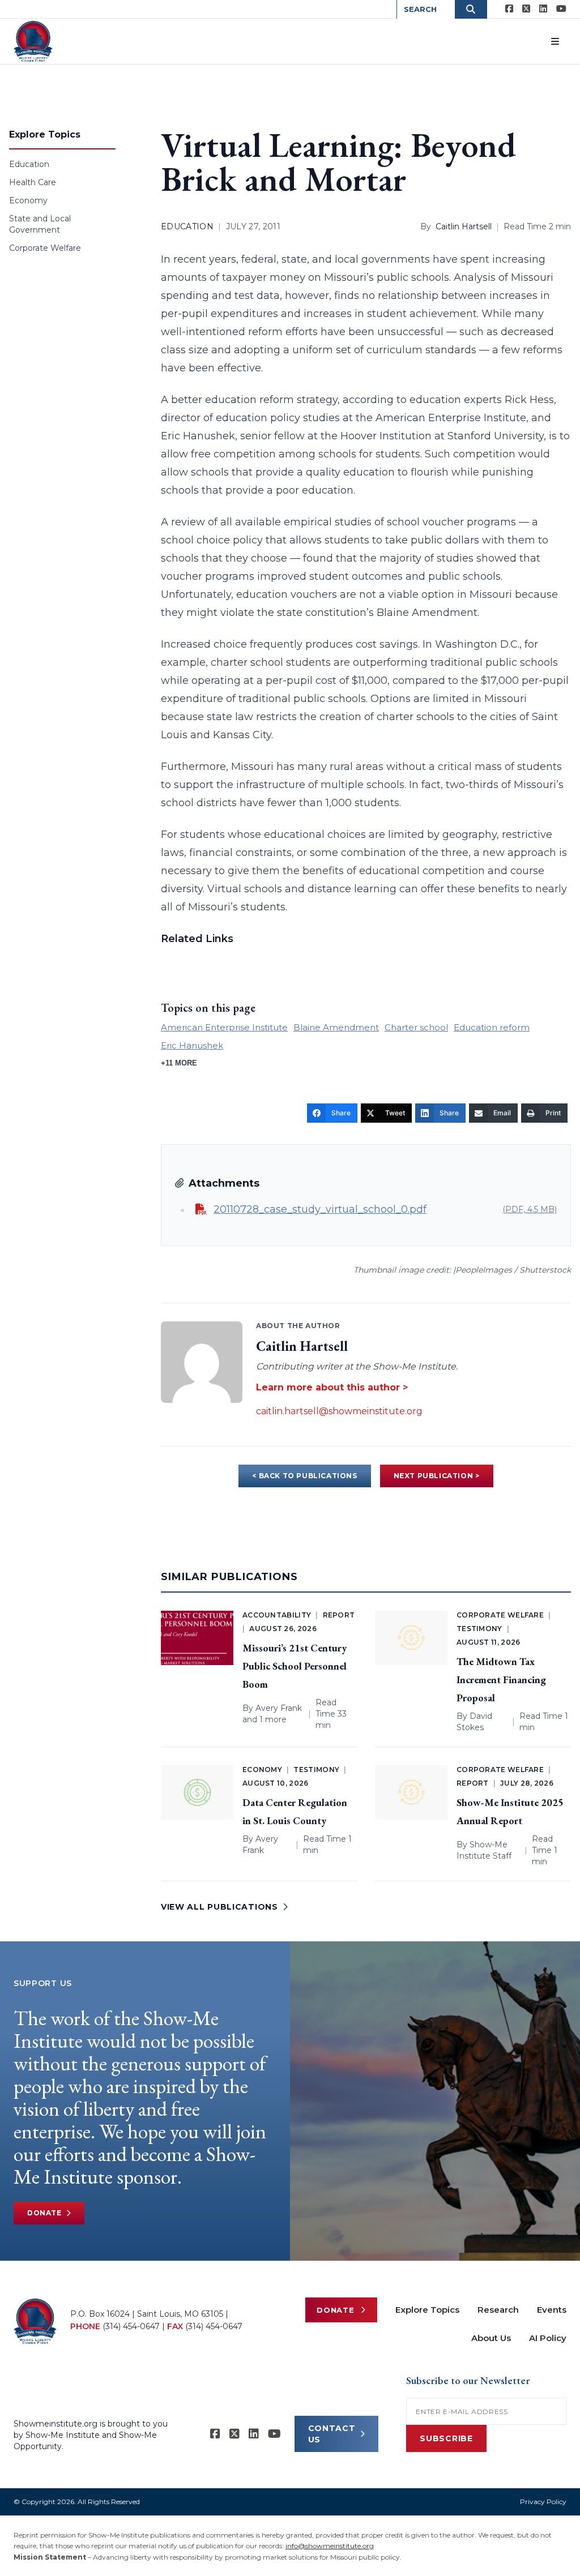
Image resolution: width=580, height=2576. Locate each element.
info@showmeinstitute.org (330, 2546)
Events (552, 2310)
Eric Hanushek (192, 1045)
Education (29, 164)
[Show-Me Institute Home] (33, 41)
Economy (28, 200)
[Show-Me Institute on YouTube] (561, 9)
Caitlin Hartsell (464, 226)
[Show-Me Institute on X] (526, 9)
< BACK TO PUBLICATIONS (304, 1476)
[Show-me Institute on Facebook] (509, 9)
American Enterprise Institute (224, 1027)
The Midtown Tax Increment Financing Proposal (501, 1679)
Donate (44, 2213)
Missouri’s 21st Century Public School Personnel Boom (295, 1666)
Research (498, 2310)
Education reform (492, 1027)
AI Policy (548, 2338)
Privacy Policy (543, 2502)
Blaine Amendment (336, 1027)
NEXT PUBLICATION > (437, 1476)
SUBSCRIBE (446, 2438)
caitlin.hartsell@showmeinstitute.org (339, 1411)
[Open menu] (555, 41)
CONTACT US (332, 2434)
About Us (491, 2338)
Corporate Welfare (45, 248)
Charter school (416, 1027)
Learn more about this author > (332, 1387)
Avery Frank (279, 1708)
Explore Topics (427, 2310)
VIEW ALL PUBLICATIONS (219, 1907)
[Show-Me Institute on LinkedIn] (543, 9)
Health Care (33, 182)
